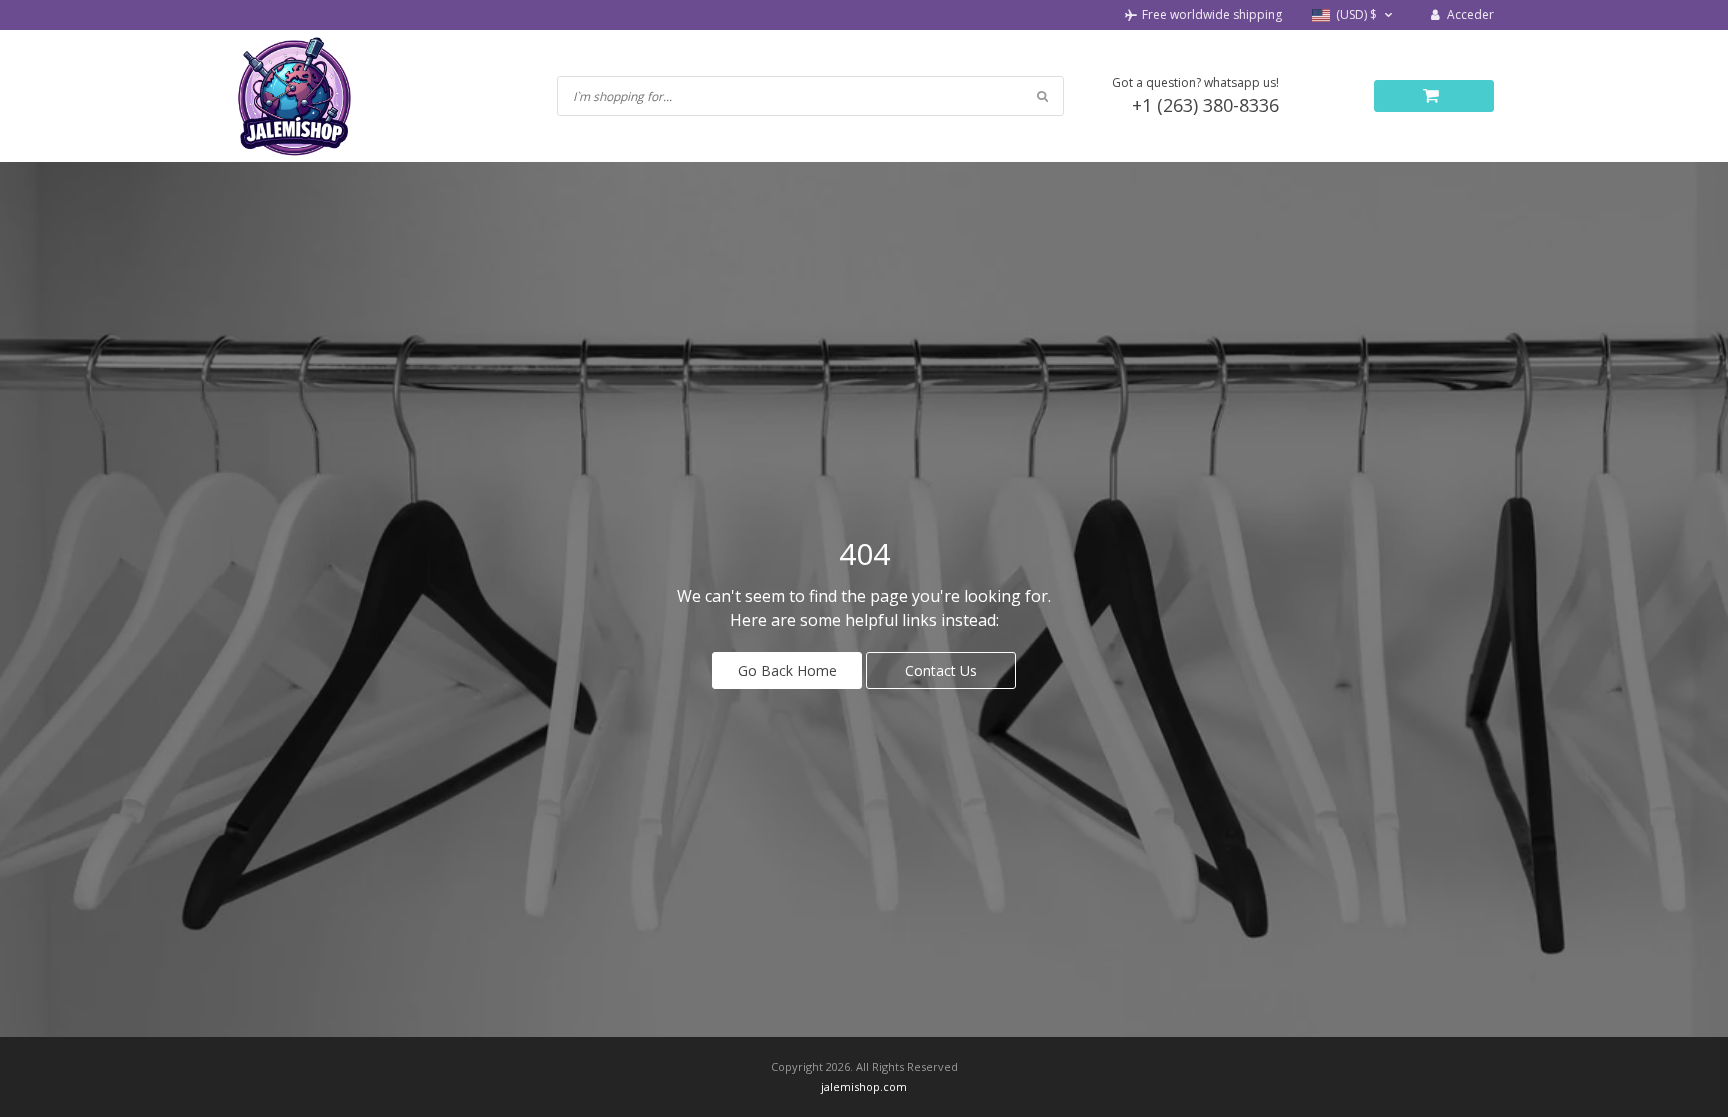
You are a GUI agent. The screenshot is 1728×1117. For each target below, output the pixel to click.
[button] (1354, 15)
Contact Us (941, 670)
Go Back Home (787, 670)
